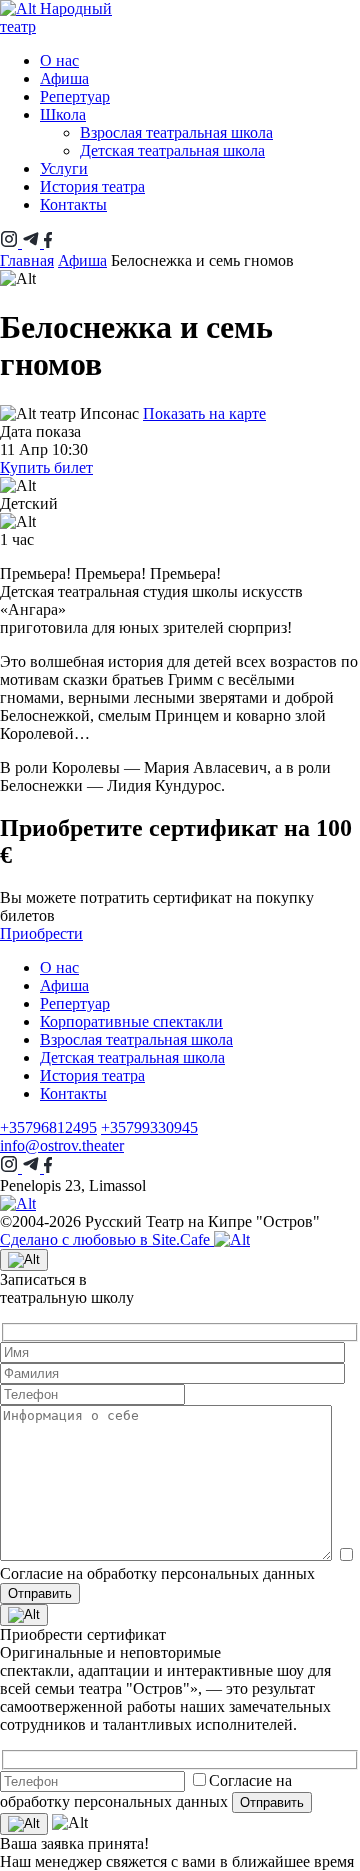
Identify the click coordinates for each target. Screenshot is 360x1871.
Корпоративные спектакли (131, 1021)
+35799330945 (149, 1127)
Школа (63, 114)
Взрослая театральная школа (176, 132)
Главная (27, 260)
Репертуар (75, 96)
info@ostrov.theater (62, 1145)
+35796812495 (48, 1127)
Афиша (64, 78)
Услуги (64, 168)
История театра (92, 186)
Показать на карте (204, 413)
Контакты (73, 204)
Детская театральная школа (172, 150)
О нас (59, 60)
